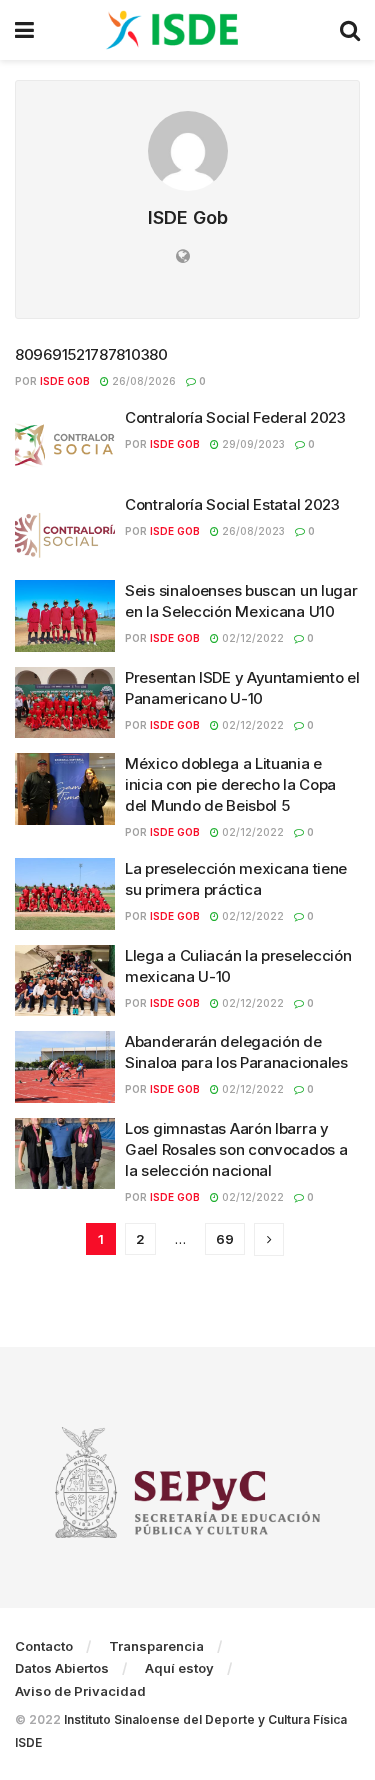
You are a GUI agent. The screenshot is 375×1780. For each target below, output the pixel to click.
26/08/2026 (142, 381)
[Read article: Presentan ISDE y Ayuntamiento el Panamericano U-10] (65, 703)
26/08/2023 (252, 531)
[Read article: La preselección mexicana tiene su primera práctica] (65, 894)
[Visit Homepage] (187, 30)
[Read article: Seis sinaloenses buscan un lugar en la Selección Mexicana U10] (65, 616)
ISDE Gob (65, 381)
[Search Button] (350, 30)
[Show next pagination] (269, 1239)
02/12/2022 (251, 638)
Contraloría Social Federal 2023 (235, 417)
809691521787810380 (91, 354)
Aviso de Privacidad (80, 1691)
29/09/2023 (252, 444)
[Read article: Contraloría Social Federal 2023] (65, 443)
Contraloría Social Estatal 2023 (232, 504)
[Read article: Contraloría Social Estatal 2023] (65, 530)
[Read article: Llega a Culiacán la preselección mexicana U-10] (65, 981)
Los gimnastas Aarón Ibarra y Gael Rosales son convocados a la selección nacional (236, 1149)
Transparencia (156, 1646)
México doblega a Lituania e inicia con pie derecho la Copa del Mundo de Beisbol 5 (230, 784)
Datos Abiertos (62, 1668)
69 (225, 1239)
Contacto (44, 1646)
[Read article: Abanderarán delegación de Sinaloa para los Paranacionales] (65, 1067)
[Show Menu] (24, 30)
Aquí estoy (179, 1668)
